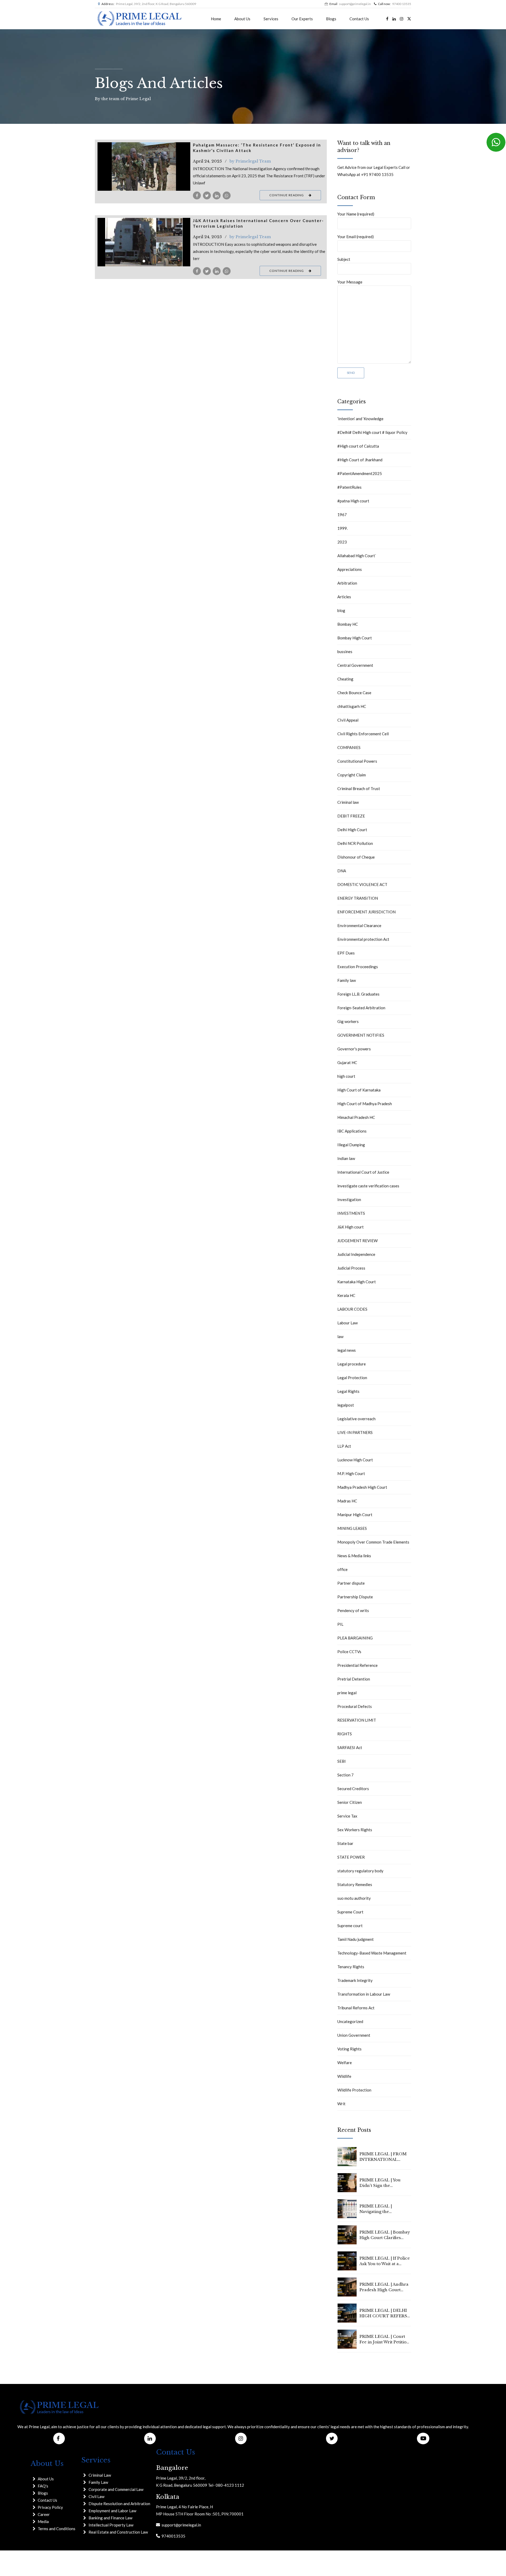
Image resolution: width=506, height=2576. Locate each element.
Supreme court (350, 1926)
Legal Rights (348, 1391)
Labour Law (347, 1323)
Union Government (354, 2035)
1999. (342, 528)
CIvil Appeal (348, 720)
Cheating (345, 679)
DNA (342, 871)
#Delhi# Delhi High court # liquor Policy (372, 432)
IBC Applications (352, 1131)
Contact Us (359, 19)
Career (44, 2514)
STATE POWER (351, 1857)
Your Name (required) (356, 214)
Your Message (350, 282)
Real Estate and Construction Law (118, 2532)
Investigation (349, 1199)
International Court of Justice (363, 1172)
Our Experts (302, 19)
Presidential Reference (357, 1665)
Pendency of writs (353, 1610)
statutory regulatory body (360, 1871)
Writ (341, 2104)
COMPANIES (349, 747)
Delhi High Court (352, 830)
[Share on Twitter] (207, 195)
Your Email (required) (356, 237)
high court (346, 1076)
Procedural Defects (355, 1706)
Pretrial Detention (354, 1679)
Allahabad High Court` (357, 556)
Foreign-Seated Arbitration (361, 1008)
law (340, 1336)
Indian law (346, 1158)
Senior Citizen (350, 1802)
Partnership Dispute (355, 1597)
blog (341, 610)
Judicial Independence (356, 1254)
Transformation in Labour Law (364, 1994)
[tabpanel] (144, 166)
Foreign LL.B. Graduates (358, 994)
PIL (340, 1624)
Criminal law (348, 802)
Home (216, 19)
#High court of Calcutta (358, 446)
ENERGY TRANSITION (358, 898)
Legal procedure (352, 1364)
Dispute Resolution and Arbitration (119, 2504)
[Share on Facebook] (197, 195)
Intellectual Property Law (111, 2525)
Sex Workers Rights (355, 1830)
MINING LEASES (352, 1528)
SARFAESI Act (350, 1747)
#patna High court (353, 501)
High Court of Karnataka (359, 1090)
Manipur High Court (355, 1515)
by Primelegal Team (250, 161)
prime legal (347, 1693)
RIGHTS (345, 1734)
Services (271, 19)
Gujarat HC (347, 1062)
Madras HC (347, 1501)
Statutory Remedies (355, 1884)
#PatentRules (349, 487)
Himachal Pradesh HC (356, 1117)
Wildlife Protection (354, 2090)
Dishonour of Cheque (356, 857)
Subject (344, 259)
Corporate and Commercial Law (116, 2489)
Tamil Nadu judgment (356, 1939)
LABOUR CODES (352, 1309)
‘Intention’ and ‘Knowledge (360, 419)
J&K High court (351, 1227)
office (342, 1569)
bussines (345, 652)
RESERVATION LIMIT (357, 1720)
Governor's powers (354, 1049)
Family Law (98, 2482)
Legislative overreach (356, 1419)
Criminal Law (100, 2475)
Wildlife (344, 2076)
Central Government (355, 665)
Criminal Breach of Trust (359, 789)
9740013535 (173, 2536)
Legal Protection (352, 1378)
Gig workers (348, 1021)
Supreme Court (350, 1912)
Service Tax (347, 1816)
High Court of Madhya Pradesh (365, 1104)
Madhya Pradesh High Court (362, 1487)
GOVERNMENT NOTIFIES (361, 1035)
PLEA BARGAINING (355, 1638)
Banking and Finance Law (110, 2518)
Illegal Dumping (351, 1145)
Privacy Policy (50, 2507)
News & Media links (354, 1556)
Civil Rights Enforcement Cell (363, 734)
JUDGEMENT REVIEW (357, 1241)
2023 (342, 542)
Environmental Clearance (359, 925)
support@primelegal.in (181, 2525)
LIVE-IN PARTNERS (355, 1432)
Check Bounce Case (354, 693)
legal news (347, 1350)
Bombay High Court (355, 638)
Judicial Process (351, 1268)
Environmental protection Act (363, 939)
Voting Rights (349, 2049)
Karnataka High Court (357, 1282)
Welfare (345, 2063)
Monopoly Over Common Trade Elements (373, 1542)
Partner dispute (351, 1583)
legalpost (346, 1405)
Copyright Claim (352, 775)
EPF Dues (346, 953)
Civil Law (96, 2496)
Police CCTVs (349, 1652)
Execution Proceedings (358, 967)
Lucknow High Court (355, 1460)
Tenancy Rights (351, 1967)
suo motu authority (354, 1898)
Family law (347, 980)
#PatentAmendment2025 (360, 473)
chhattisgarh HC (352, 706)
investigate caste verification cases (368, 1186)
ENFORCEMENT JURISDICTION (366, 912)
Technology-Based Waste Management (372, 1953)
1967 (342, 515)
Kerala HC (346, 1295)
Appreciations (350, 569)
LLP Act (344, 1446)
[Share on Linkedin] (217, 195)
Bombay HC (348, 624)
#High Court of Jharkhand (360, 460)
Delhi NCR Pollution (355, 843)
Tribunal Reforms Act (356, 2008)
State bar (345, 1843)
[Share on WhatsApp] (227, 195)
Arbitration (347, 583)
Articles (344, 597)
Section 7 (346, 1775)
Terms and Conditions (57, 2529)
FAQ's (43, 2486)
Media (43, 2521)
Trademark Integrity (355, 1980)
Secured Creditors (353, 1789)
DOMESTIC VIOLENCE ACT (362, 884)
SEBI (342, 1761)
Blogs (331, 19)
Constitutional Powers (357, 761)
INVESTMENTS (351, 1213)
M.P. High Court (351, 1473)
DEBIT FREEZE (351, 816)
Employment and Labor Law (112, 2511)
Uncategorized (350, 2021)
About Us (242, 19)
